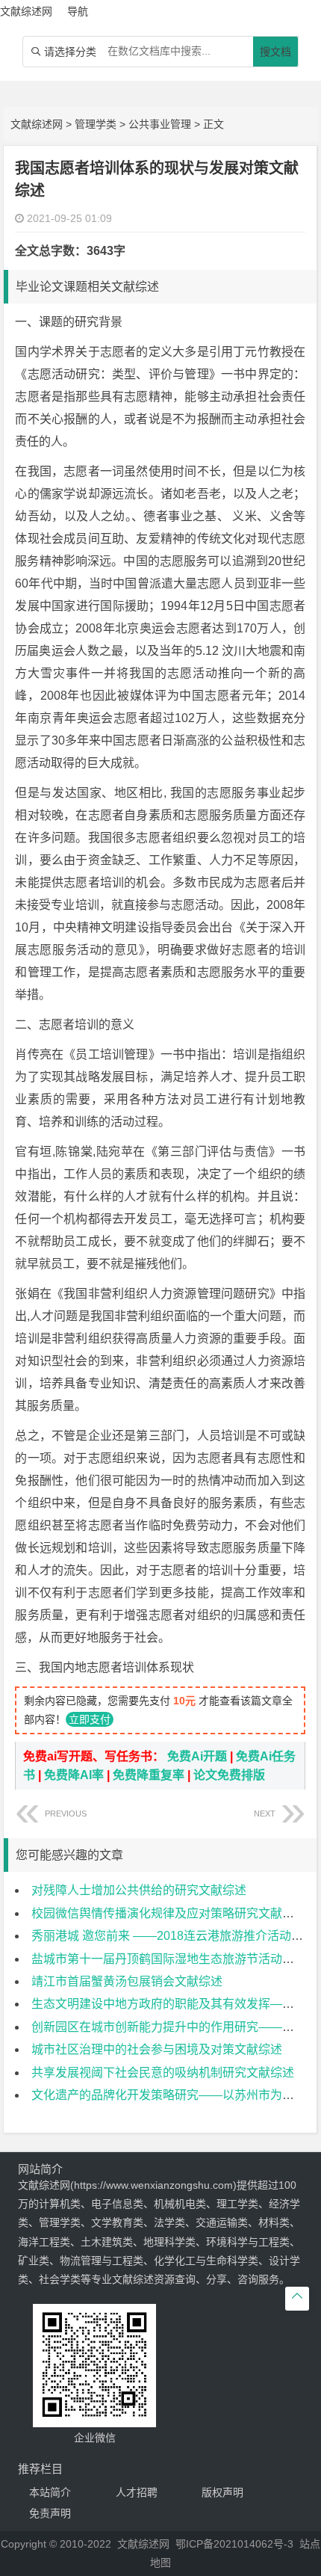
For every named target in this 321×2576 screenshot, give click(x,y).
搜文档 (275, 52)
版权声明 (222, 2492)
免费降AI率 (74, 1775)
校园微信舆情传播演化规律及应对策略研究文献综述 (169, 1913)
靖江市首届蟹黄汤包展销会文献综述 (127, 1981)
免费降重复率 (149, 1775)
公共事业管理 (160, 124)
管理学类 (96, 124)
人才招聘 (137, 2492)
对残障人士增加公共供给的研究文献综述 (139, 1890)
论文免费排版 (229, 1775)
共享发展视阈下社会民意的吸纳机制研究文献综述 (163, 2073)
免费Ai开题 (197, 1756)
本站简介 (50, 2492)
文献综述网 (37, 124)
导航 (78, 11)
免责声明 (50, 2513)
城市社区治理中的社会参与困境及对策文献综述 (157, 2049)
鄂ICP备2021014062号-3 (234, 2544)
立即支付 (90, 1719)
